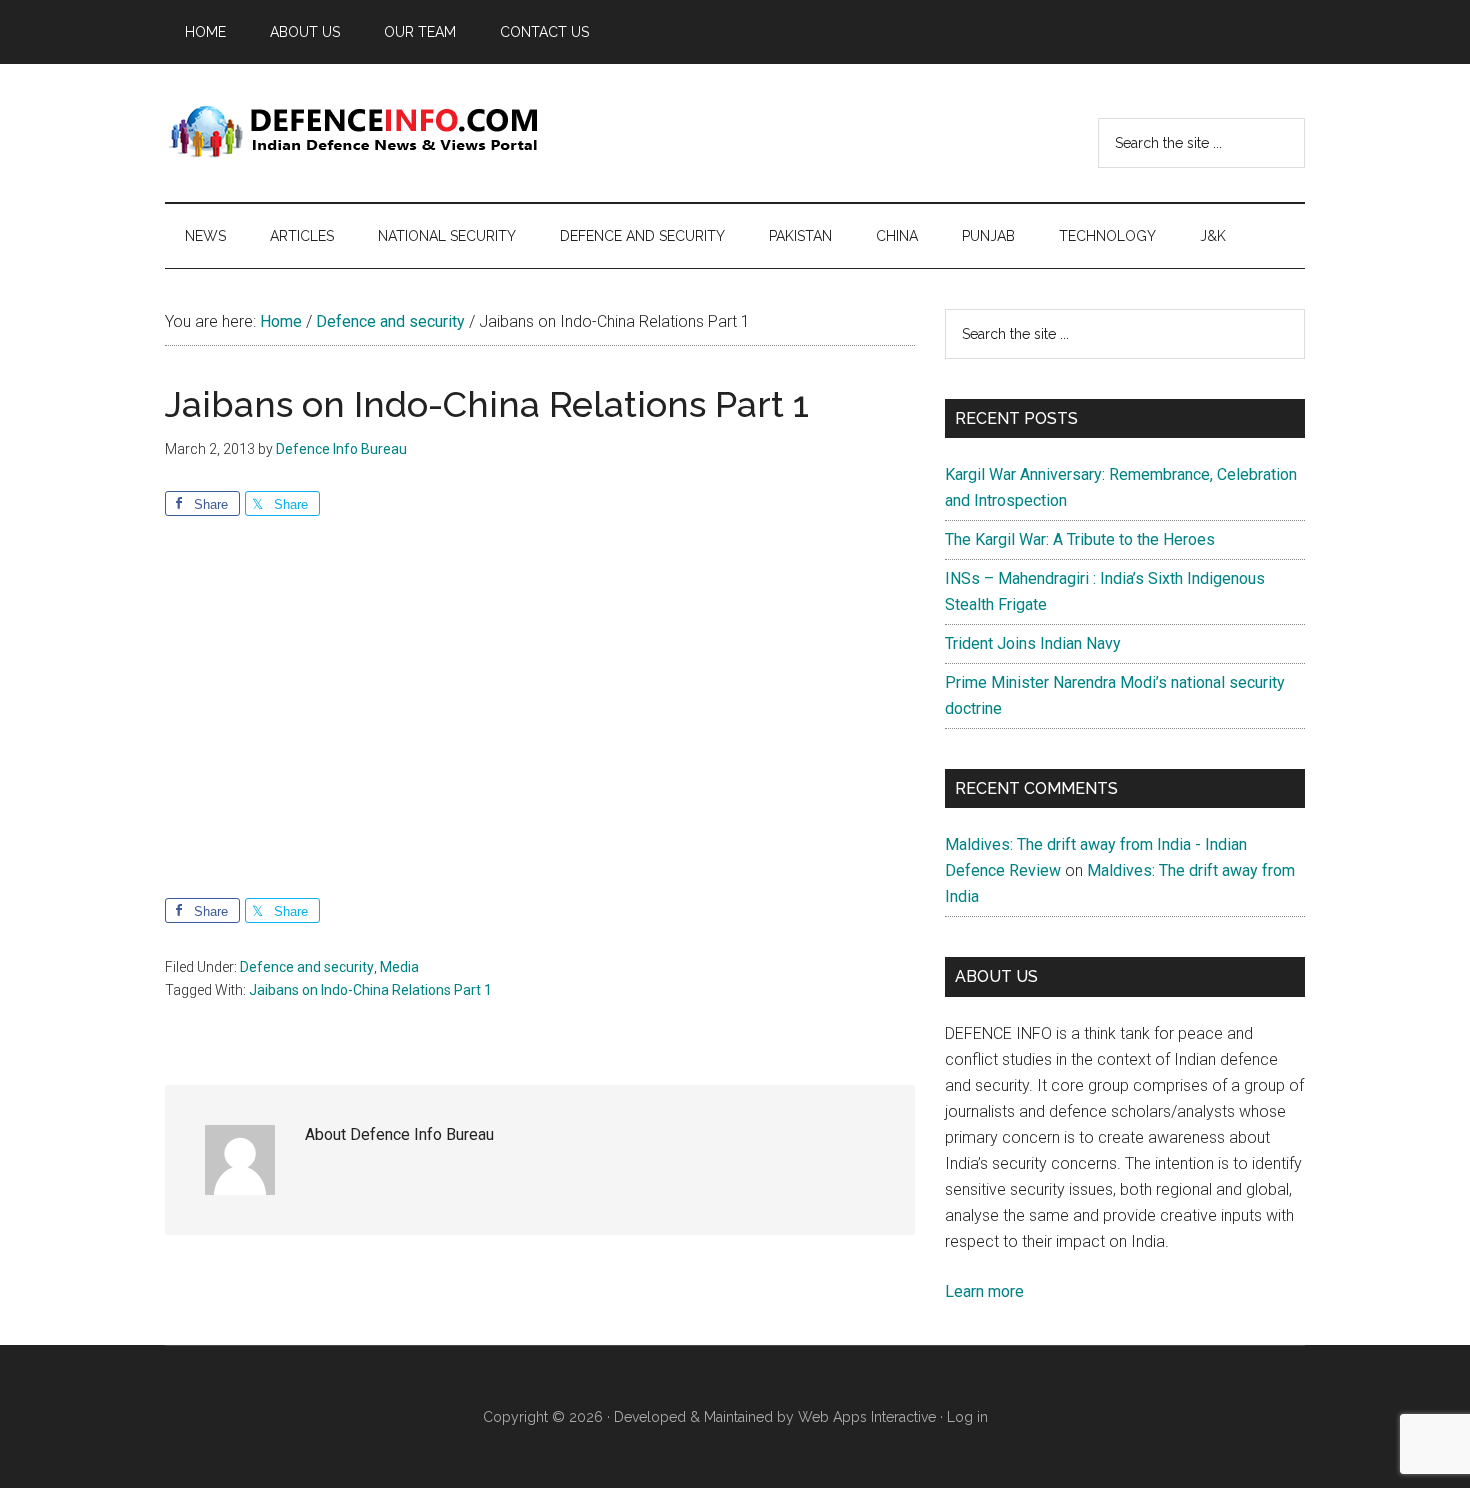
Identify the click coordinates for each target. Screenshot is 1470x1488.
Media (399, 967)
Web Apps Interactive (867, 1417)
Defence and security (307, 967)
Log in (967, 1417)
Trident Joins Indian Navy (1033, 643)
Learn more (984, 1291)
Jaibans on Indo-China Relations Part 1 (370, 990)
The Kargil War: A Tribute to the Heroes (1080, 539)
